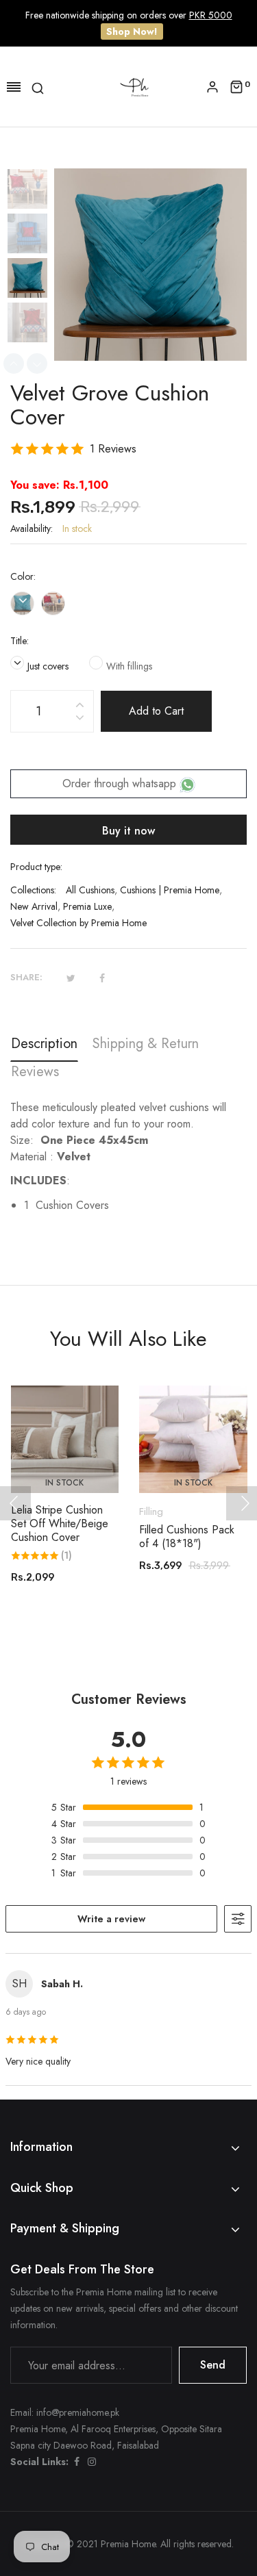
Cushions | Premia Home (170, 890)
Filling (151, 1512)
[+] (79, 703)
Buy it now (128, 831)
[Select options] (71, 1455)
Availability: (32, 528)
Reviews (35, 1072)
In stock (64, 1483)
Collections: (33, 890)
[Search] (38, 87)
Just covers (48, 666)
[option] (32, 191)
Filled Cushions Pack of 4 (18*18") (187, 1537)
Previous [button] (14, 364)
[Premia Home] (137, 86)
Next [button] (37, 364)
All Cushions (90, 890)
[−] (79, 720)
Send (213, 2365)
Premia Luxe (87, 906)
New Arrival (34, 906)
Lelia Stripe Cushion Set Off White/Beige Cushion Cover (60, 1524)
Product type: (36, 867)
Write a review (111, 1919)
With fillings (129, 666)
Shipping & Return (146, 1044)
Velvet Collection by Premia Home (78, 923)
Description (44, 1044)
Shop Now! (132, 31)
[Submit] (200, 1455)
